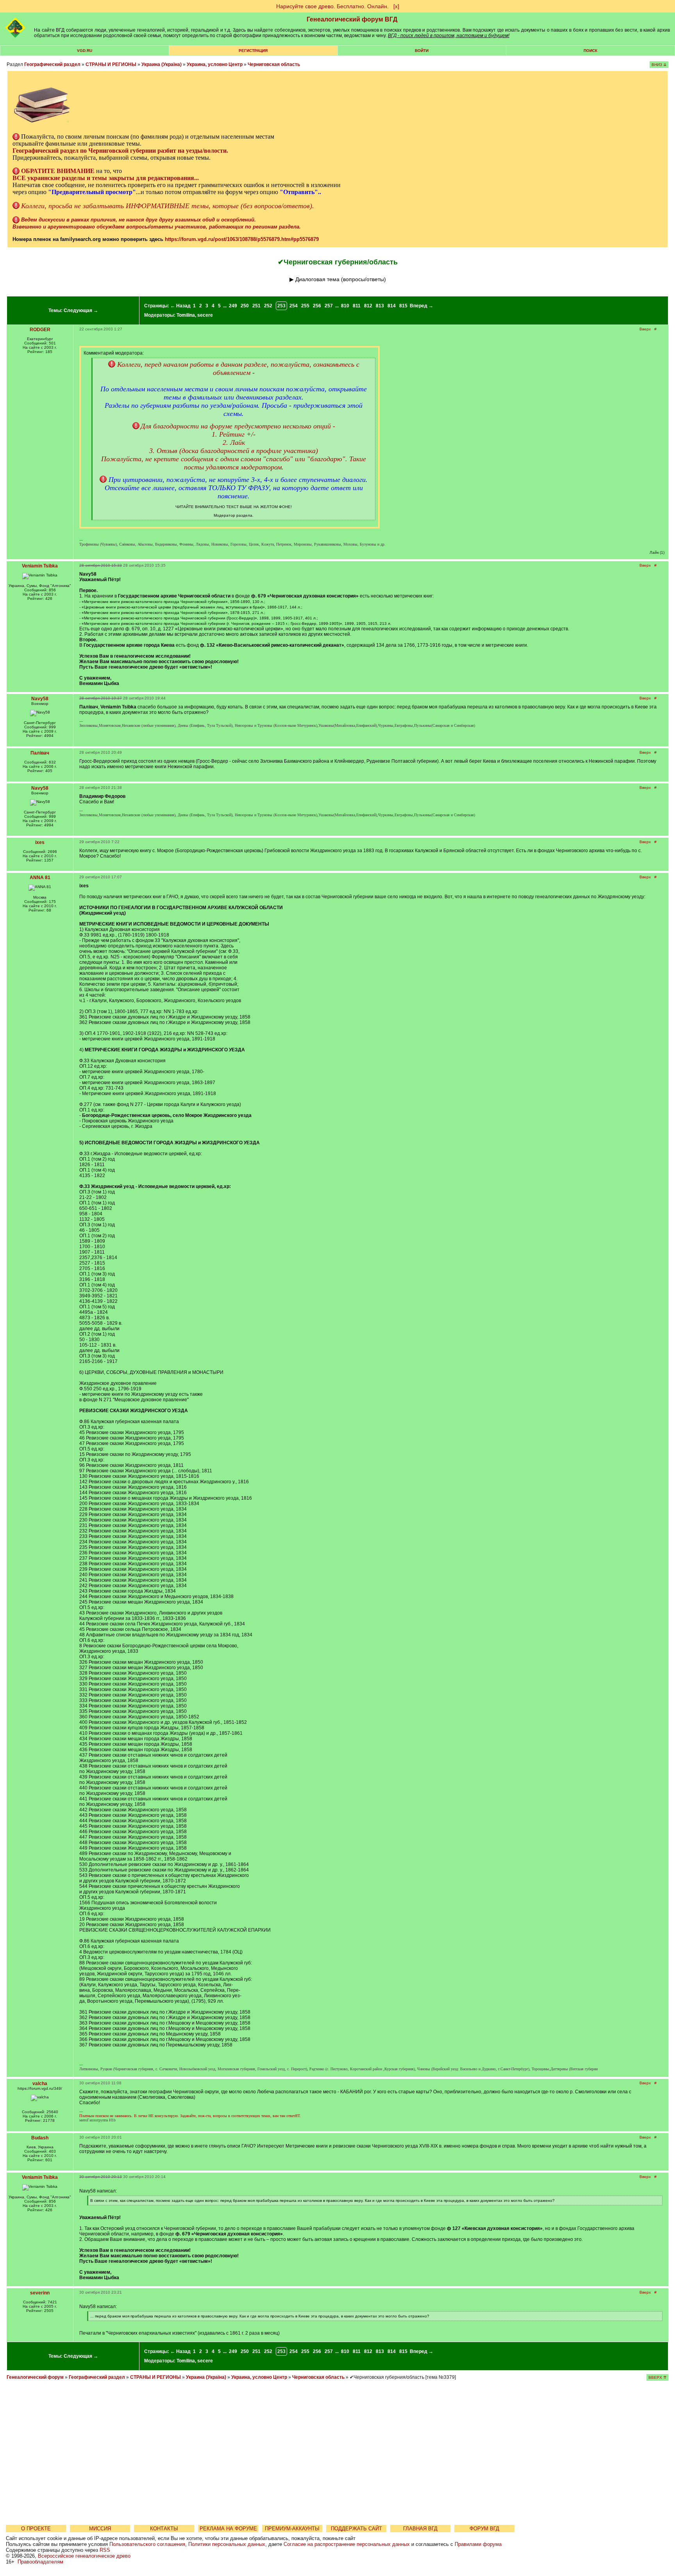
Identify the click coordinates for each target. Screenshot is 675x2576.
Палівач (40, 753)
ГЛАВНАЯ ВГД (420, 2529)
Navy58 (40, 699)
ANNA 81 (40, 878)
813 (380, 306)
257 (329, 306)
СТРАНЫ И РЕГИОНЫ (111, 64)
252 (268, 306)
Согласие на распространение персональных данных (347, 2544)
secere (205, 315)
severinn (40, 2293)
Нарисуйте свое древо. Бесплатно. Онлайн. (332, 6)
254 (294, 306)
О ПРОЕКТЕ (36, 2529)
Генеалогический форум (35, 2377)
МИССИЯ (100, 2529)
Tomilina (186, 315)
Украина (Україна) (162, 64)
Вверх (645, 329)
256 (317, 306)
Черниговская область (274, 64)
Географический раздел (52, 64)
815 (403, 306)
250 (245, 306)
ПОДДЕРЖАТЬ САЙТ (356, 2529)
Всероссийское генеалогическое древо (84, 2556)
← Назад (180, 306)
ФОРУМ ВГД (484, 2529)
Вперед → (421, 306)
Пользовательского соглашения (147, 2544)
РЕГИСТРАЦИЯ (253, 51)
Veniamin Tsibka (40, 566)
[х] (396, 6)
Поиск (590, 51)
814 (392, 306)
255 (305, 306)
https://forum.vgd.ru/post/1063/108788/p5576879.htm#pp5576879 (242, 239)
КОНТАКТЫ (164, 2529)
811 (357, 306)
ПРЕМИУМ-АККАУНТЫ (292, 2529)
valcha (40, 2084)
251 (256, 306)
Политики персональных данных (227, 2544)
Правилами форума (478, 2544)
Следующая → (81, 310)
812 (368, 306)
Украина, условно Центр (215, 64)
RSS (105, 2550)
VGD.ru (85, 51)
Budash (40, 2138)
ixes (40, 842)
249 (233, 306)
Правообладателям (40, 2562)
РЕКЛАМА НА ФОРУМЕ (228, 2529)
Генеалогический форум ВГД (352, 19)
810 (345, 306)
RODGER (40, 330)
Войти (422, 51)
